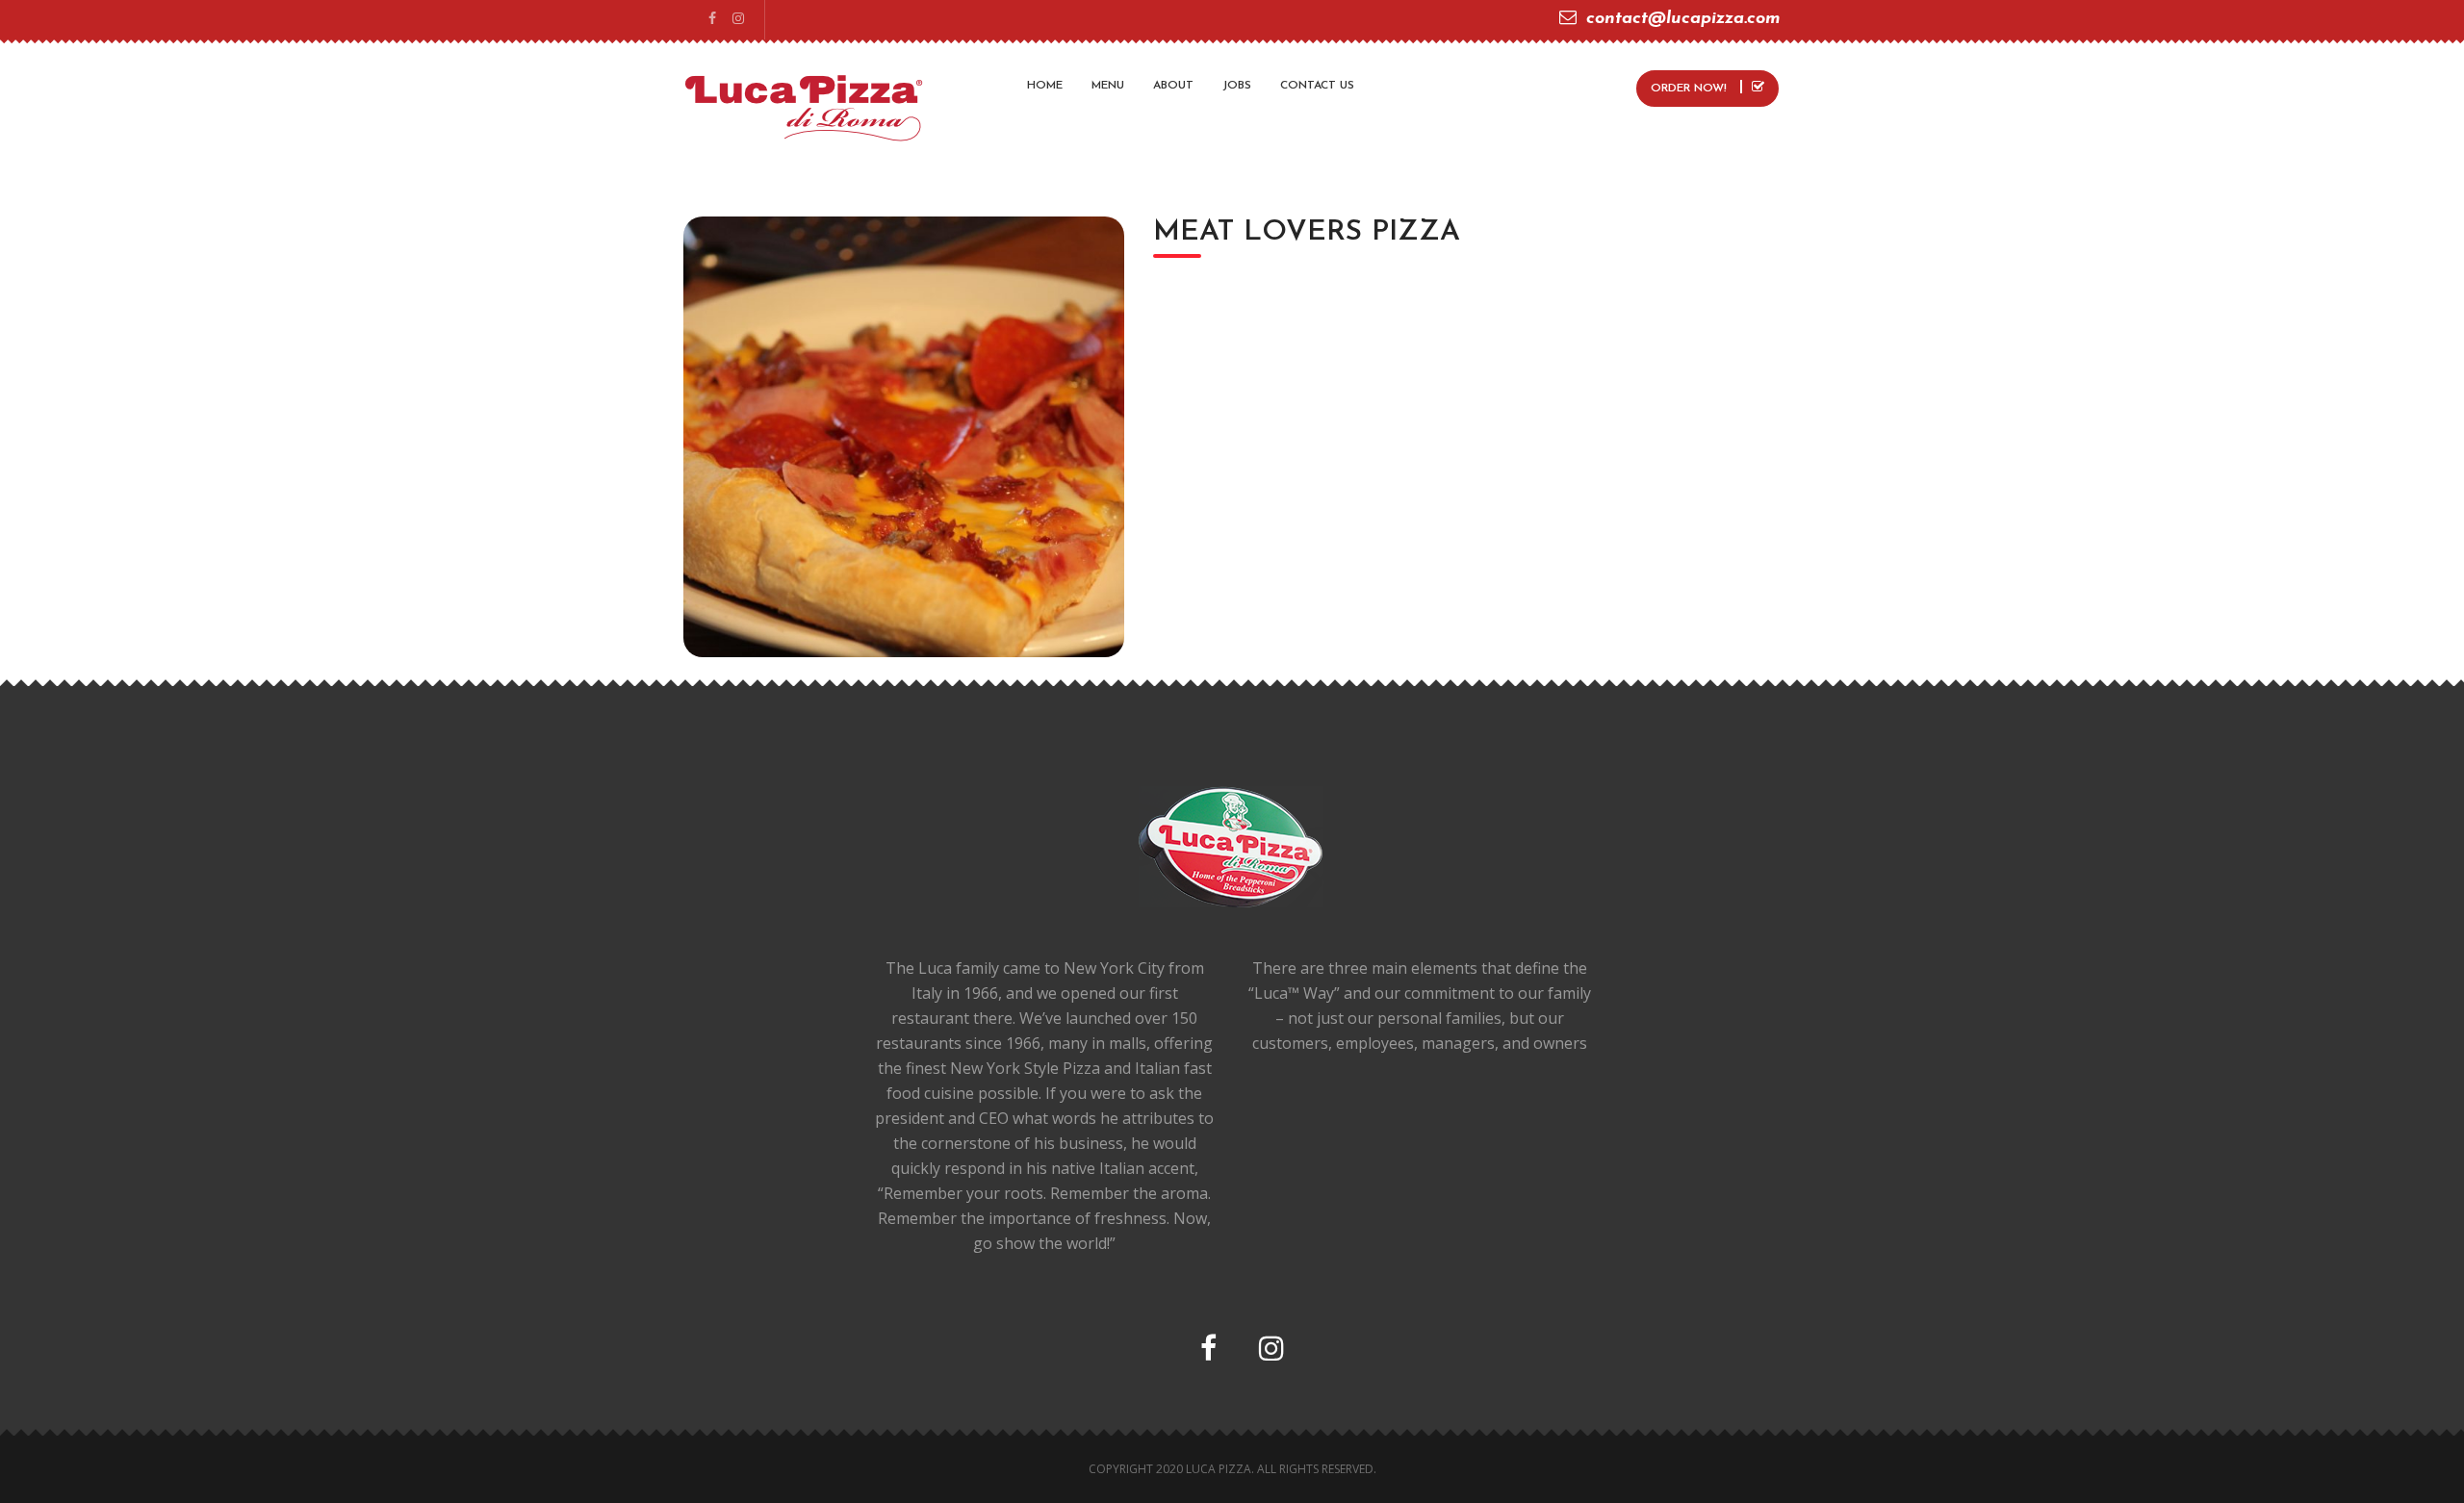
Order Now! (1691, 89)
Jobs (1237, 86)
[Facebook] (712, 20)
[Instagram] (738, 20)
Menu (1108, 86)
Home (1045, 86)
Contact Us (1317, 86)
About (1173, 86)
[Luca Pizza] (804, 106)
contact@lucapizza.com (1683, 19)
